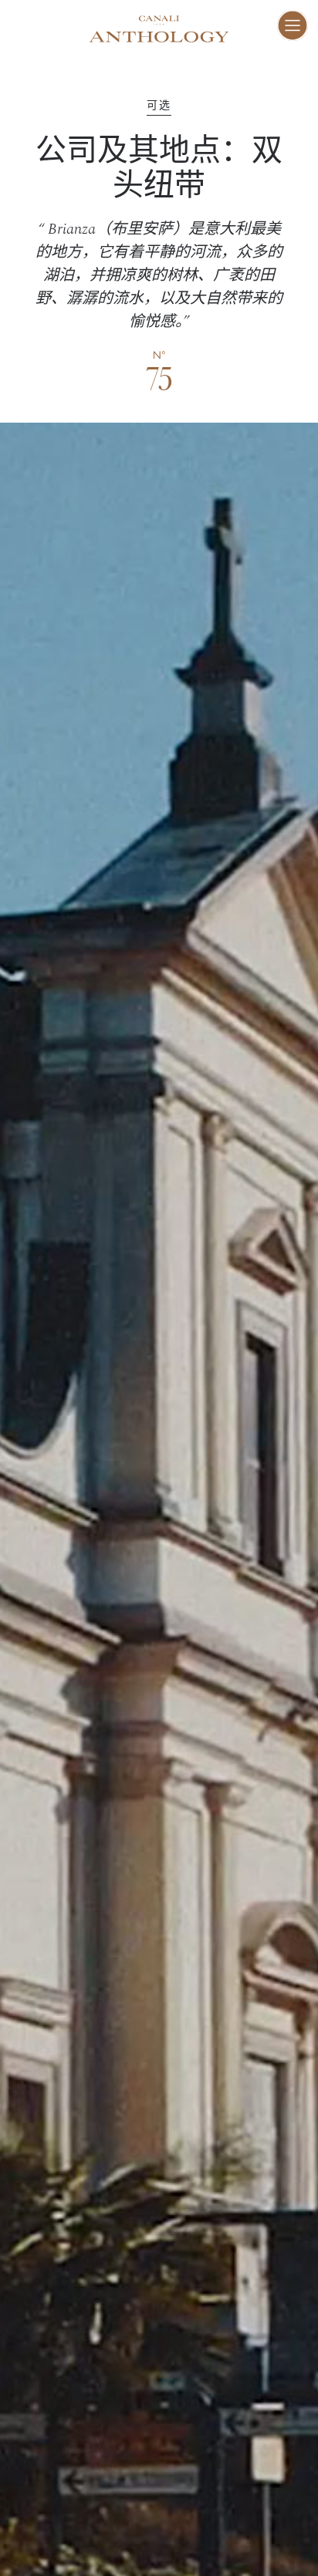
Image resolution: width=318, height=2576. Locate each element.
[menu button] (293, 25)
